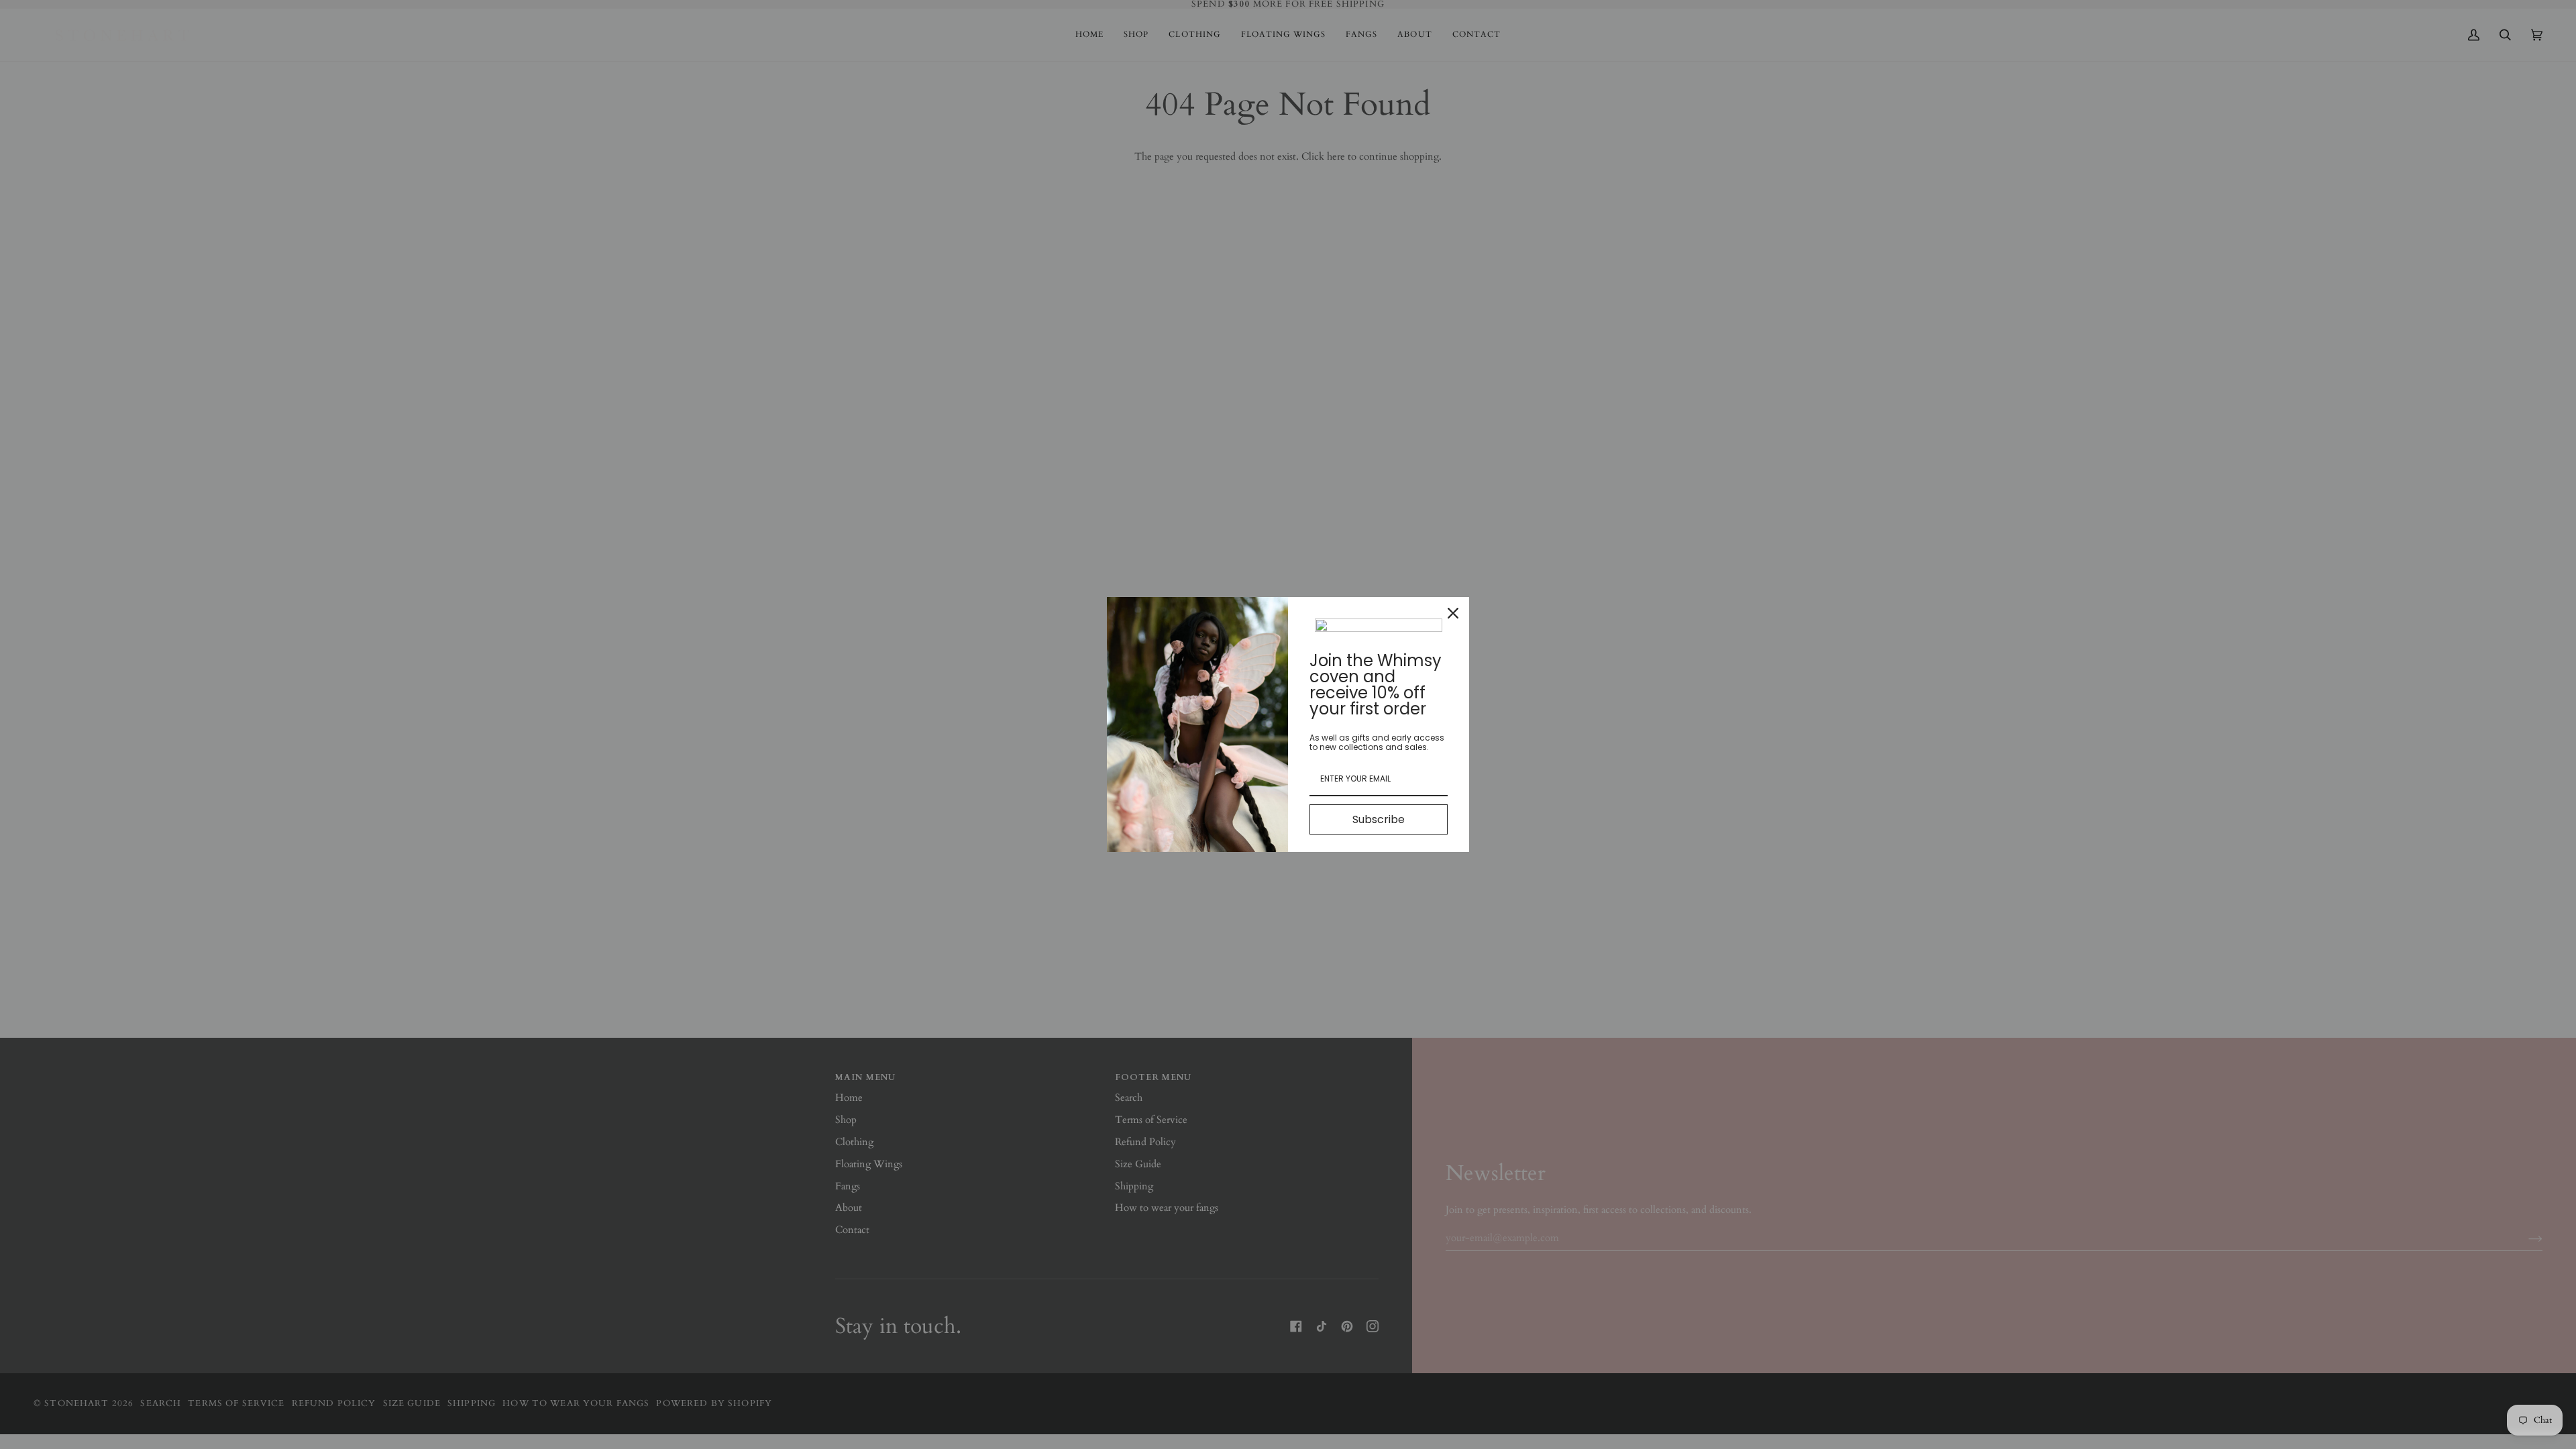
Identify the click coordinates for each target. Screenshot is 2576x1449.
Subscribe (1379, 819)
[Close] (1453, 613)
